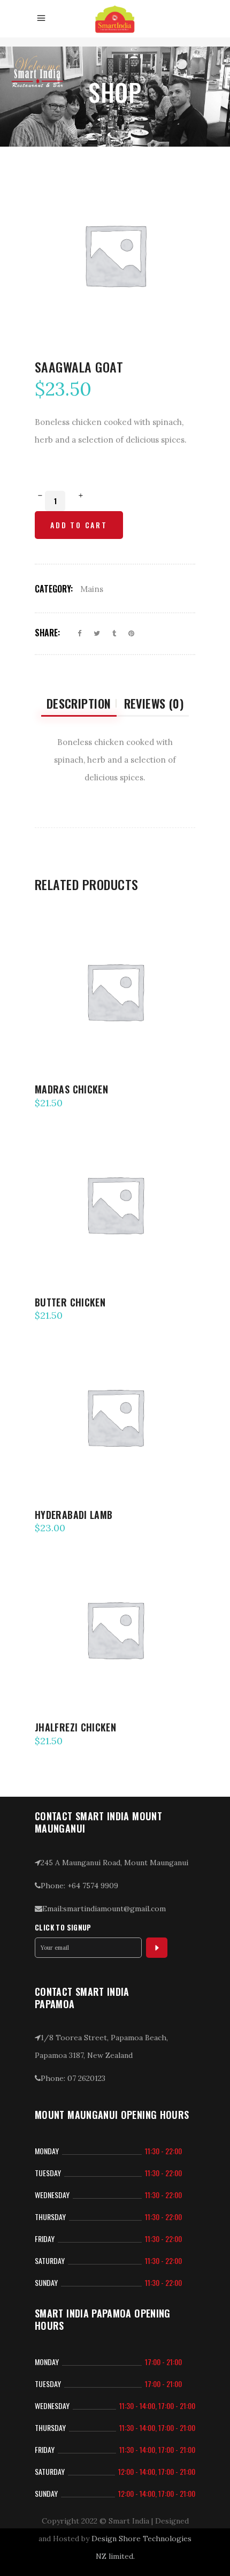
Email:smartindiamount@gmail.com (104, 1909)
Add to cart (79, 525)
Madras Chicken (71, 1089)
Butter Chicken (70, 1302)
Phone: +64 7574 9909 (79, 1886)
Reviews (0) (154, 703)
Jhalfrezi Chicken (75, 1727)
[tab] (79, 704)
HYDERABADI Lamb (74, 1515)
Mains (92, 589)
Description (79, 703)
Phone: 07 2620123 (73, 2078)
